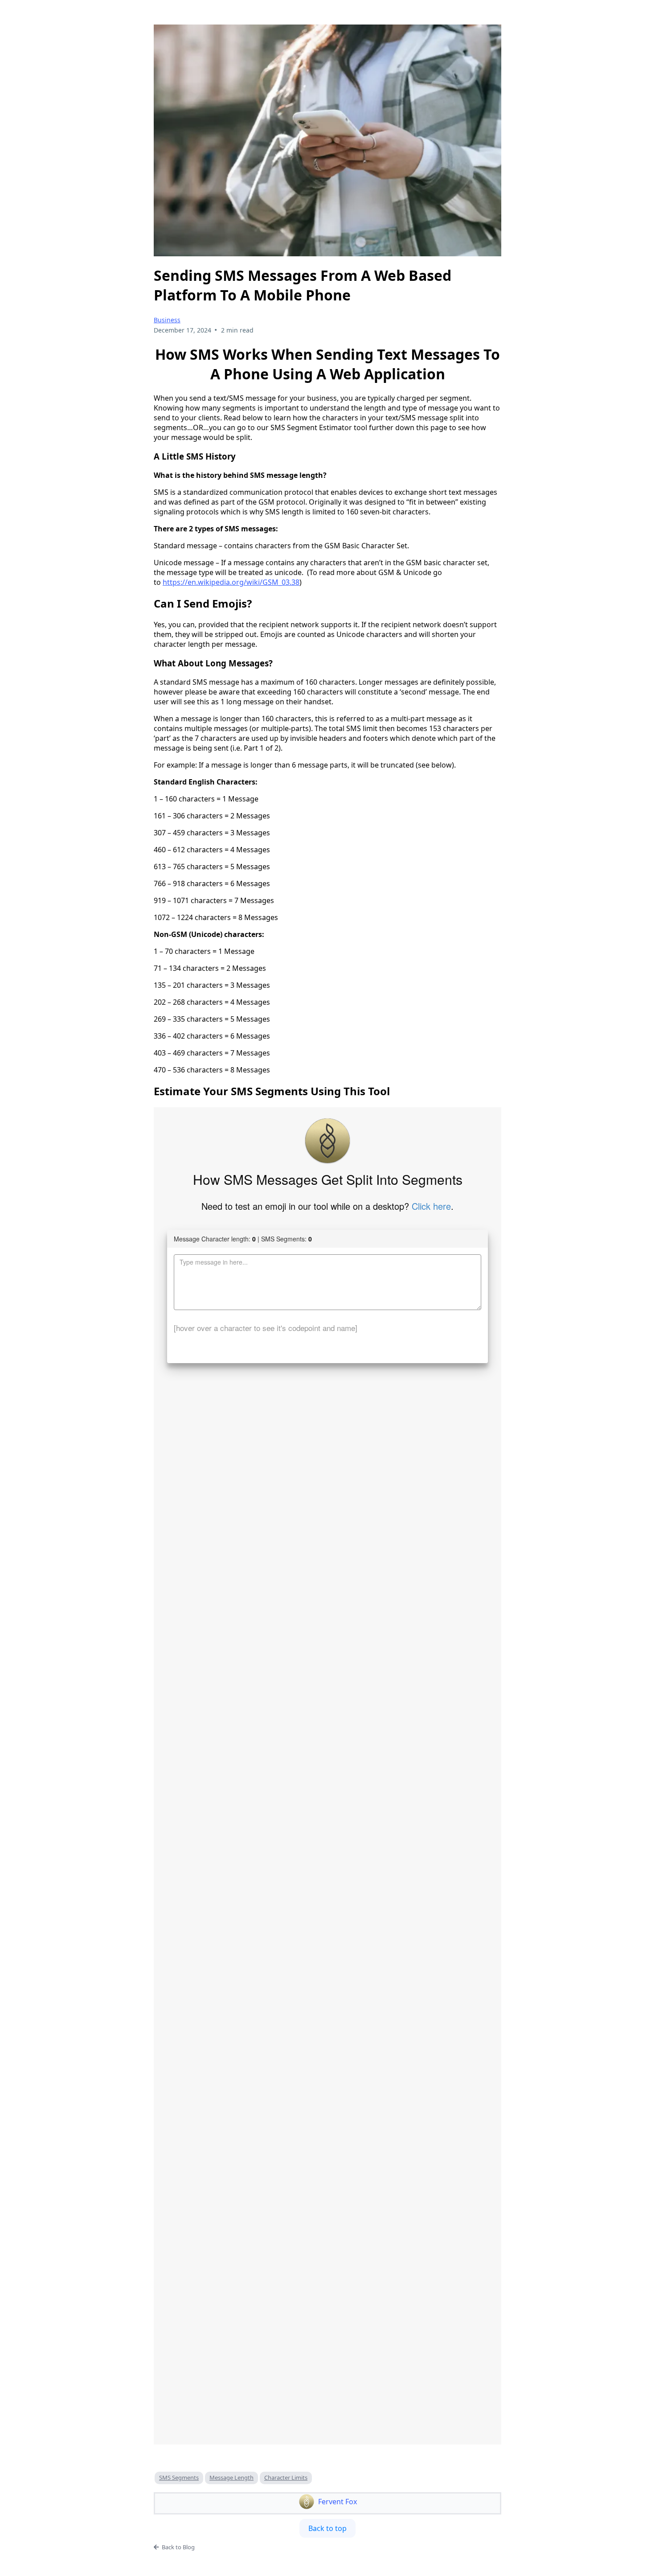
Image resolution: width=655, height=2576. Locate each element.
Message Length (231, 2477)
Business (167, 320)
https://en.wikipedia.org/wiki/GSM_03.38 (231, 582)
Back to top (327, 2528)
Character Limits (286, 2477)
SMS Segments (179, 2477)
